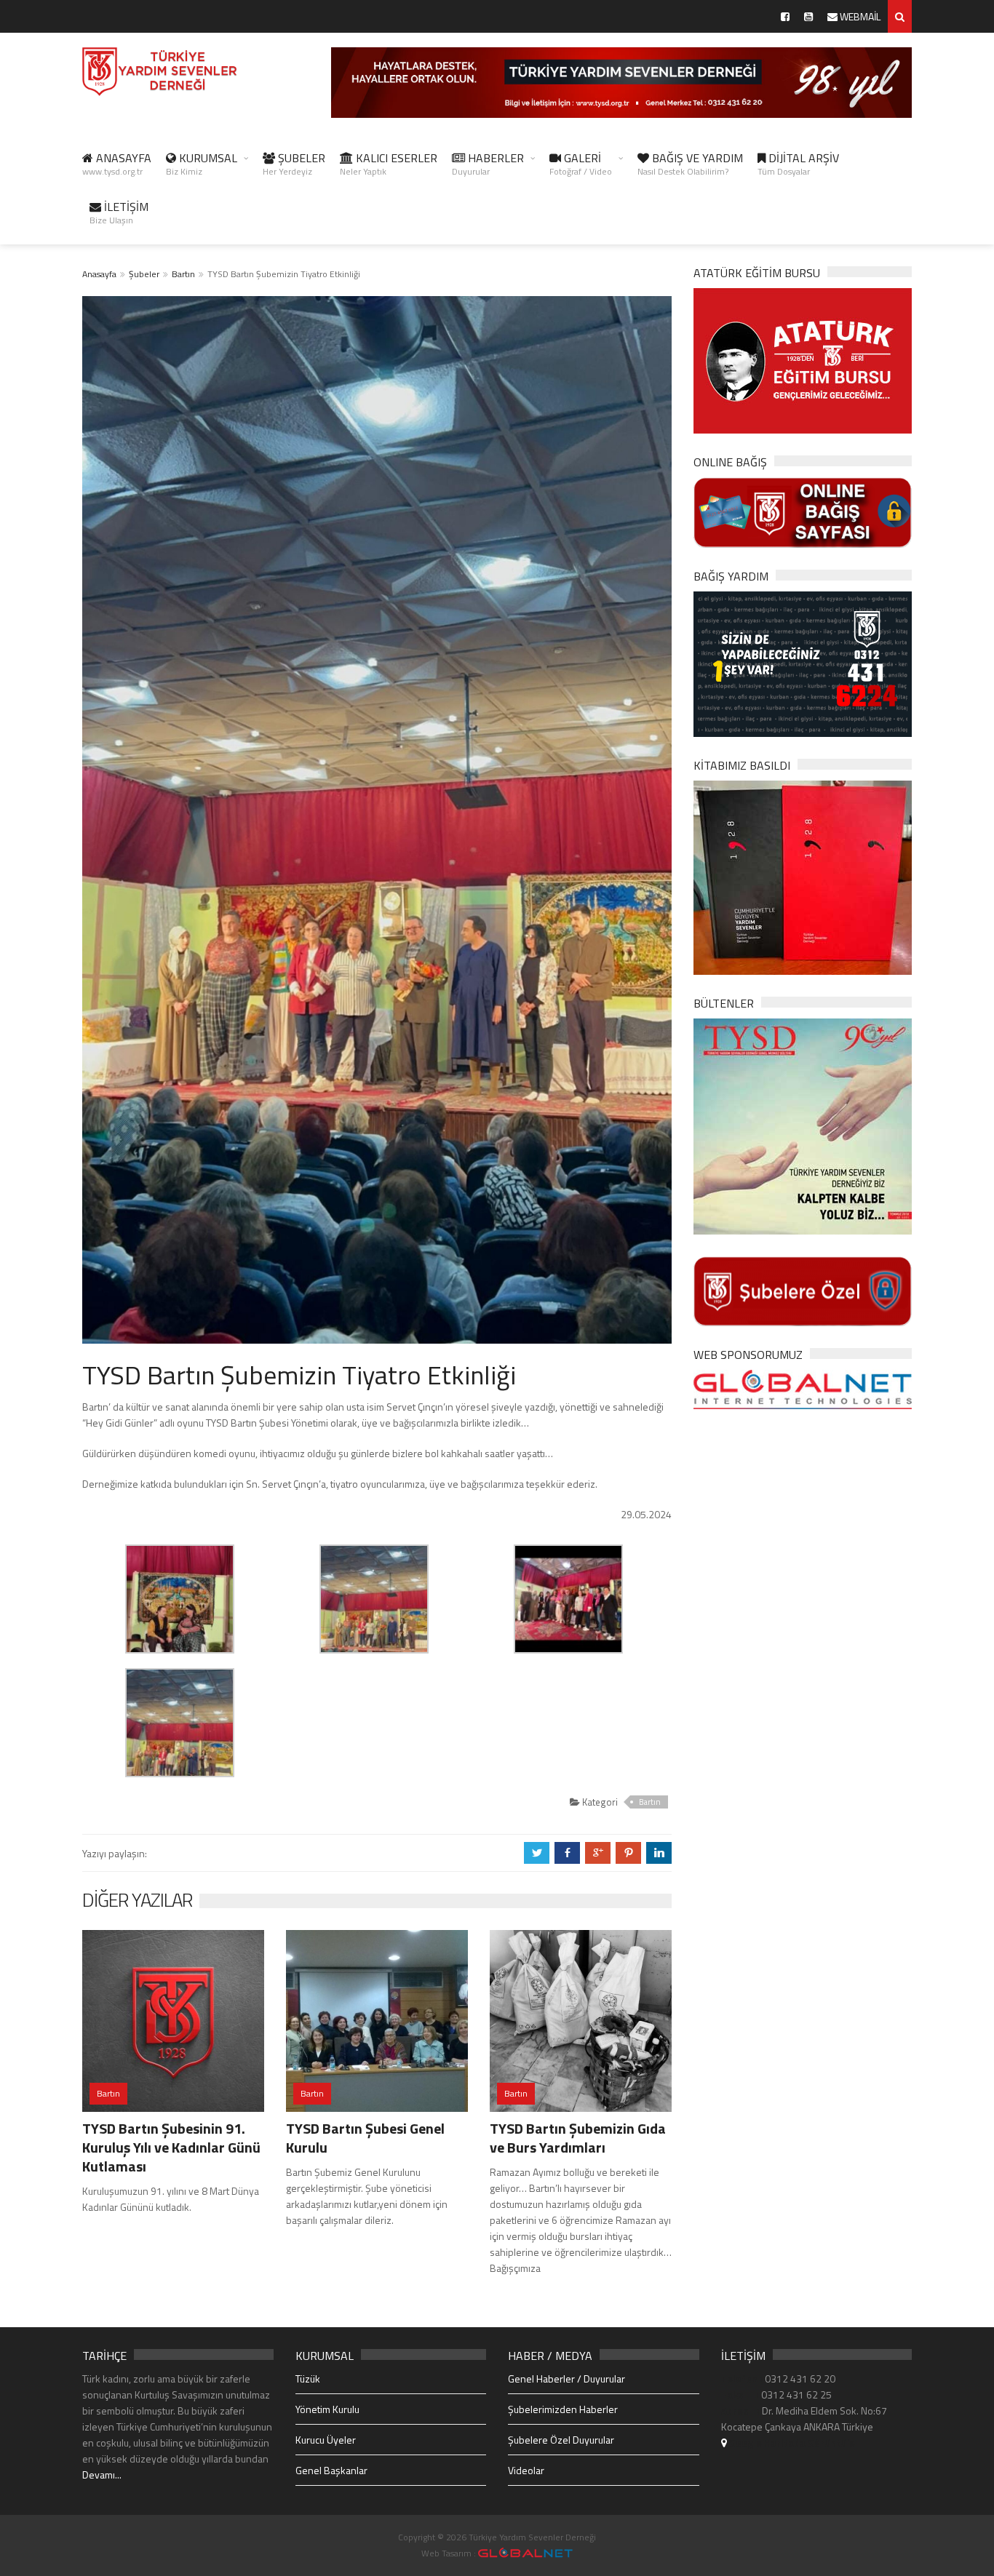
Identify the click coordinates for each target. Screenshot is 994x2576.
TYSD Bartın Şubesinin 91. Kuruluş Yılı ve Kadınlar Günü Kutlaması (171, 2147)
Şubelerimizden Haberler (563, 2409)
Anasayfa (99, 274)
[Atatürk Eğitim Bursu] (803, 360)
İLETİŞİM (119, 212)
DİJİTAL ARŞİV (798, 164)
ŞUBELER (294, 164)
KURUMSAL (202, 164)
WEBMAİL (859, 16)
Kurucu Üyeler (326, 2440)
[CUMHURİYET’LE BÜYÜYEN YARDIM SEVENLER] (803, 876)
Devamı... (102, 2475)
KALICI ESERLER (389, 164)
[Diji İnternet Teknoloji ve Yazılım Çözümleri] (525, 2553)
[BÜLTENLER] (803, 1125)
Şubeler (144, 274)
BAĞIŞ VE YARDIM (690, 164)
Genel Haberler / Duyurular (566, 2378)
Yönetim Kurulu (327, 2409)
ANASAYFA (117, 164)
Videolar (526, 2470)
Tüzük (308, 2378)
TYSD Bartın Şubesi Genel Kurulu (365, 2138)
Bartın (183, 274)
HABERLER (488, 164)
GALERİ (581, 164)
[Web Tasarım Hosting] (803, 1388)
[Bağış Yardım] (803, 662)
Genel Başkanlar (331, 2470)
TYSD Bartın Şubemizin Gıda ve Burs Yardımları (578, 2138)
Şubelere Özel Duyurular (561, 2440)
